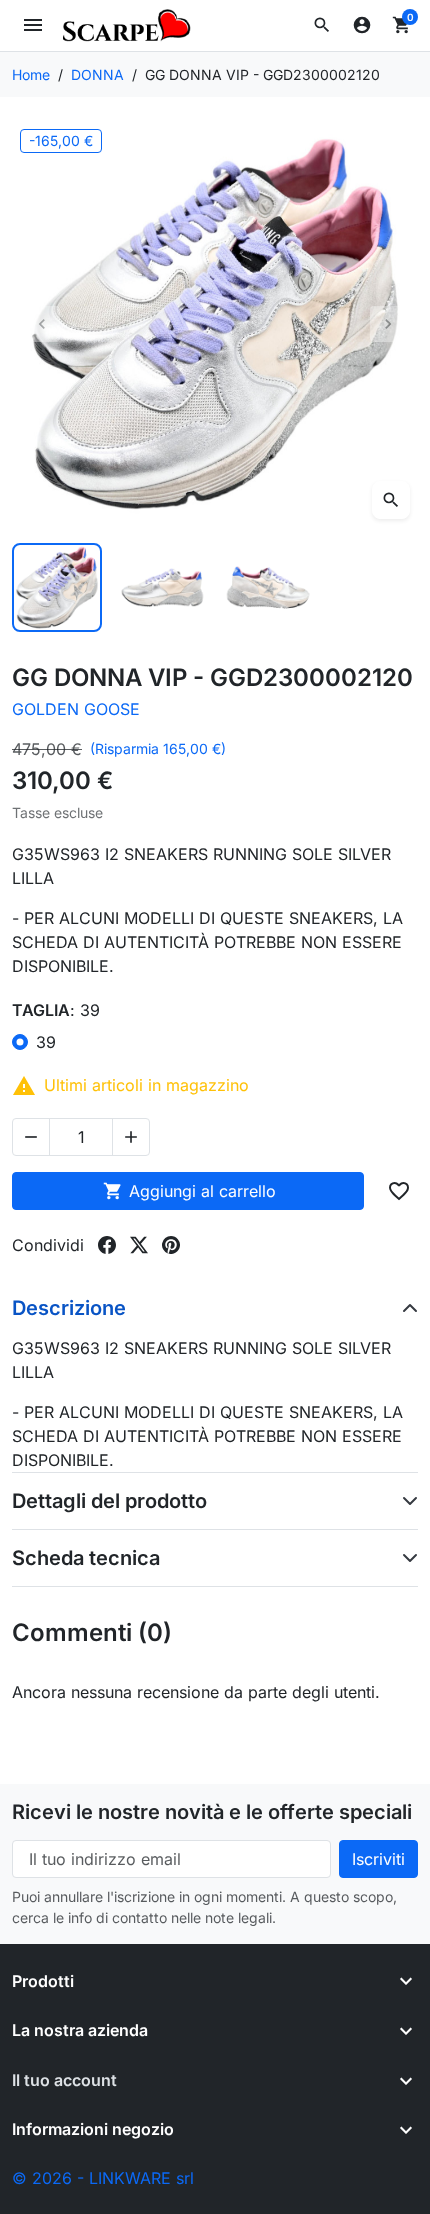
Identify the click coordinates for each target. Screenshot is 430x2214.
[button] (322, 25)
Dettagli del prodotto (109, 1501)
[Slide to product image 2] (163, 588)
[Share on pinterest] (171, 1245)
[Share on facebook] (107, 1245)
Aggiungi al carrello (189, 1191)
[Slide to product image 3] (268, 588)
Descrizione (69, 1308)
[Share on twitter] (139, 1245)
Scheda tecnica (86, 1558)
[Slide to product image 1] (57, 588)
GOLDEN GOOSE (76, 709)
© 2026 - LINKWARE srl (103, 2178)
